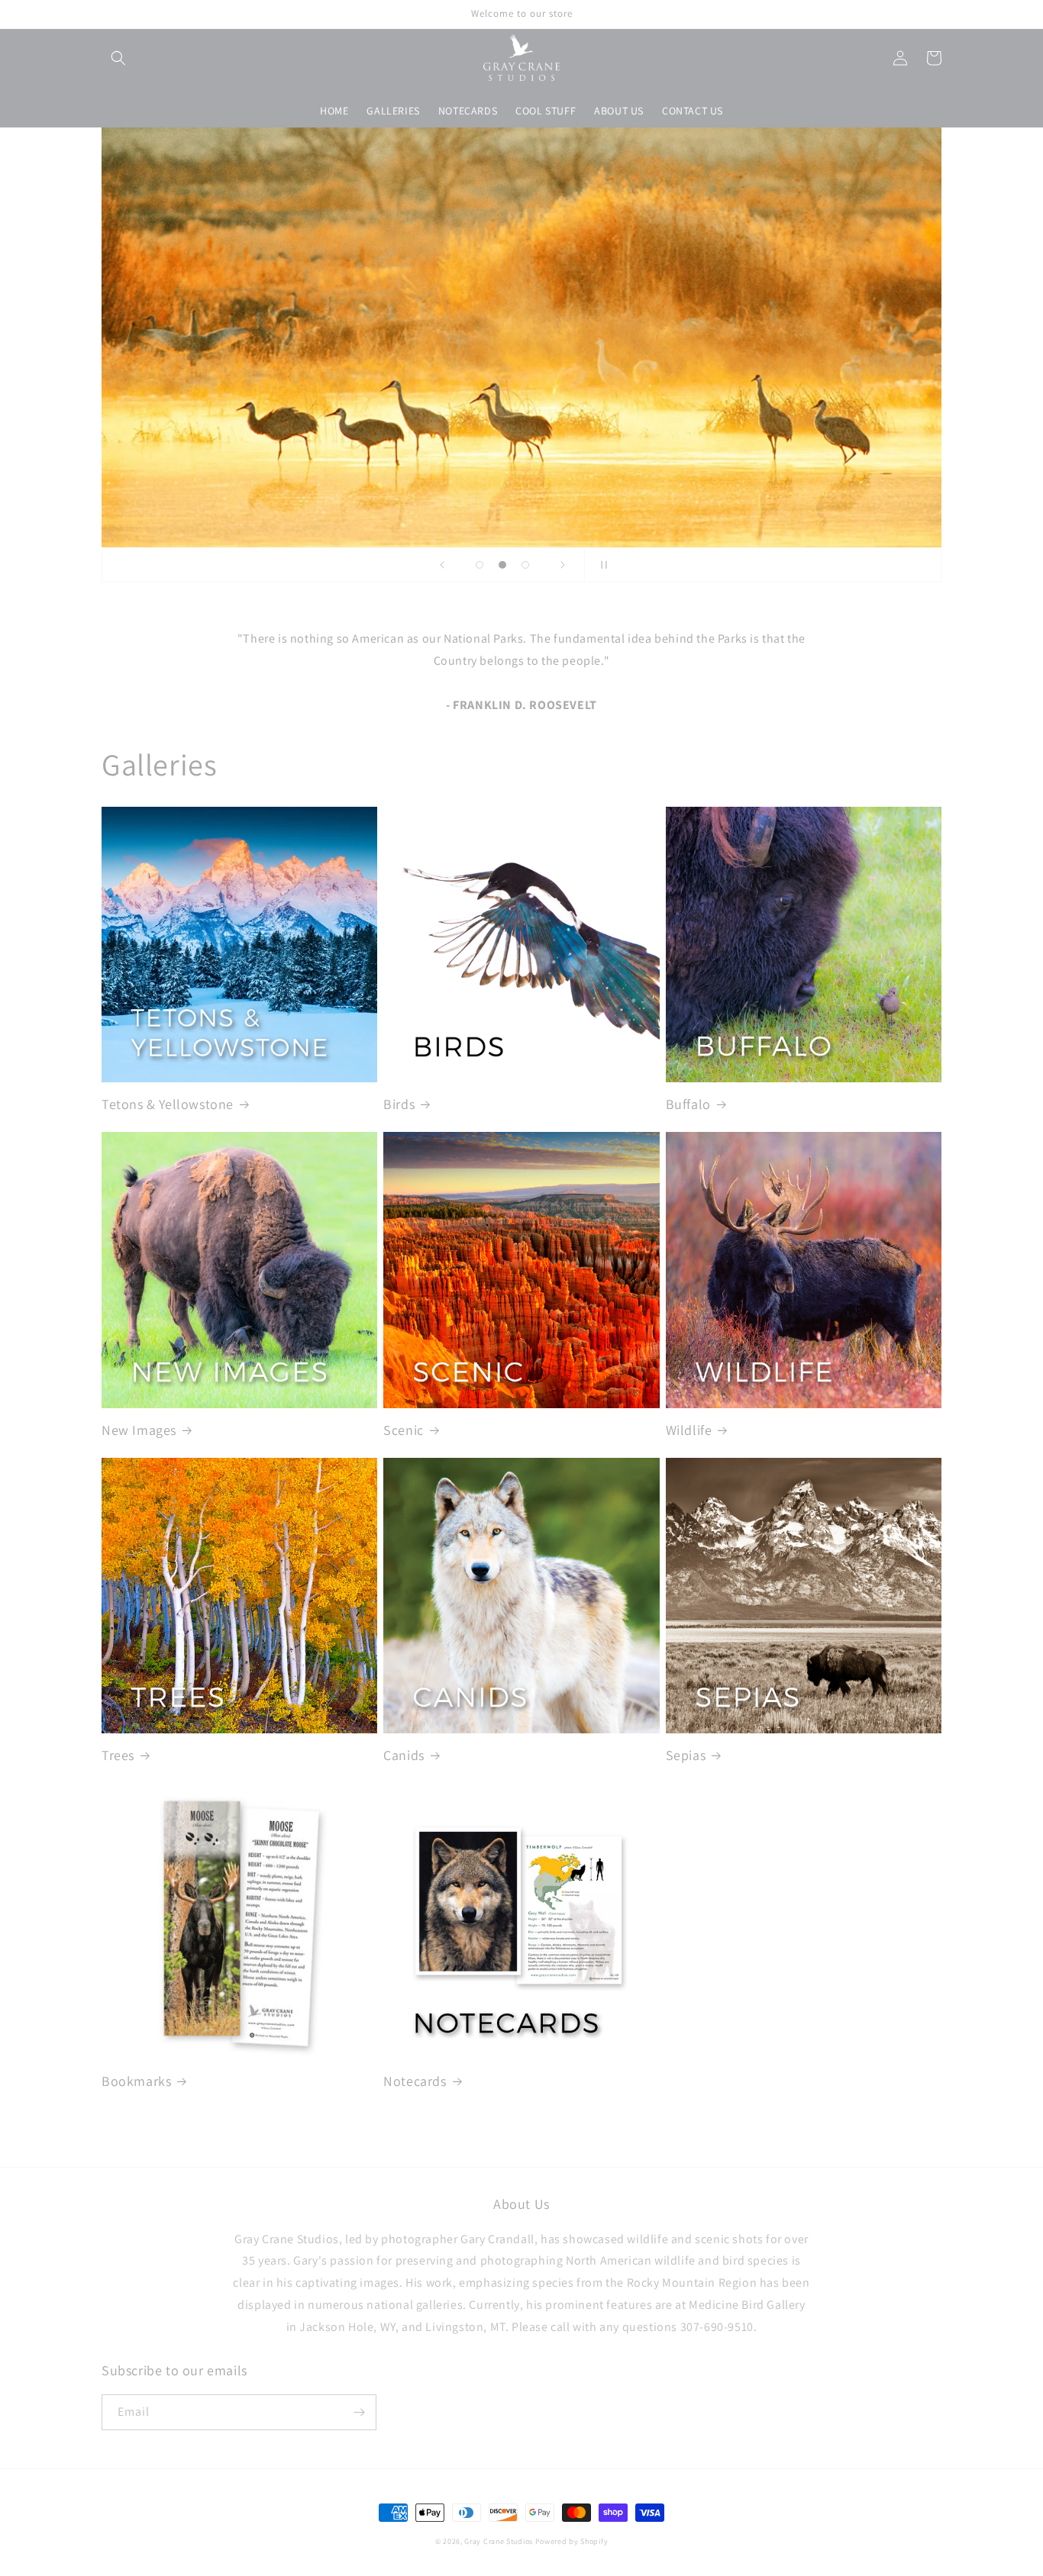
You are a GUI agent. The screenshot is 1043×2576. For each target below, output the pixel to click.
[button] (118, 58)
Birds (399, 1104)
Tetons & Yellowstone (168, 1104)
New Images (139, 1430)
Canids (404, 1755)
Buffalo (688, 1104)
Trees (118, 1755)
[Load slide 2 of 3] (502, 565)
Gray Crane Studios (499, 2541)
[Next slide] (563, 565)
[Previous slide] (442, 565)
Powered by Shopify (572, 2541)
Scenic (404, 1430)
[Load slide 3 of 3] (525, 565)
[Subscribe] (359, 2412)
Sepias (686, 1755)
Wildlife (689, 1430)
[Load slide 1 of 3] (480, 565)
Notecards (415, 2081)
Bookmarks (136, 2081)
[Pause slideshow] (601, 565)
